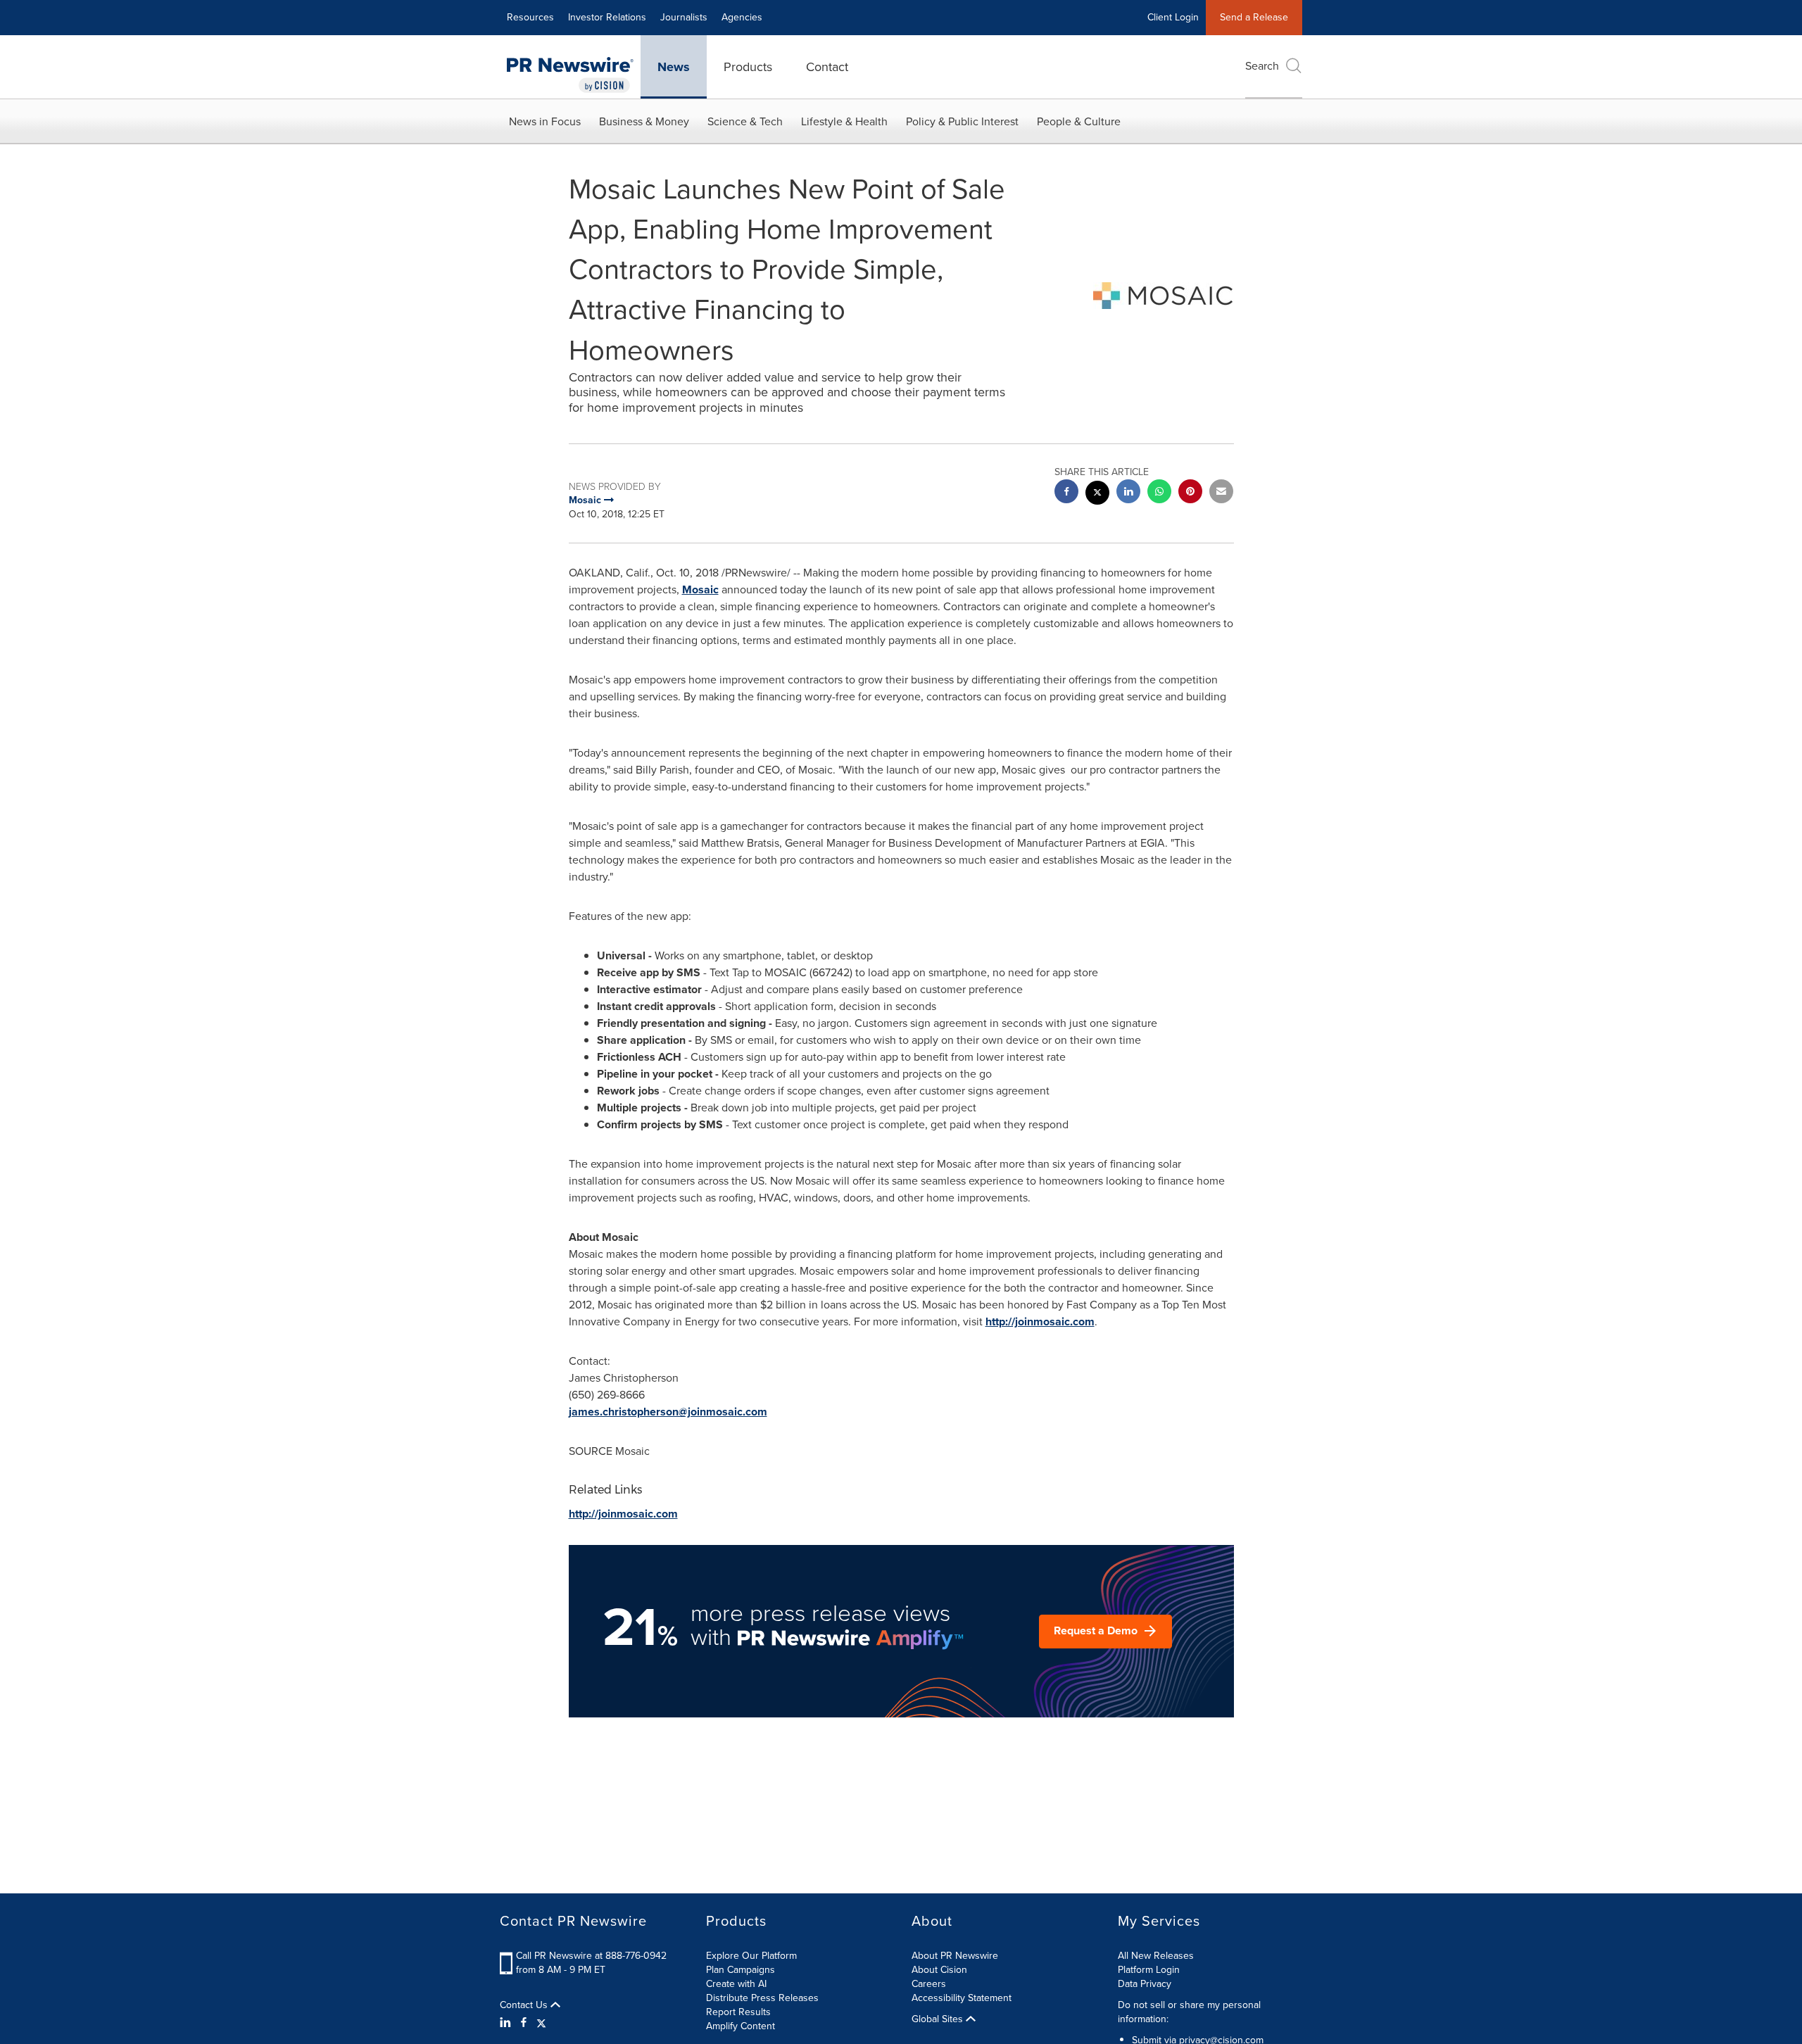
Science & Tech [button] (745, 121)
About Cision (939, 1970)
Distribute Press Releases (762, 1998)
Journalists (684, 17)
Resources (530, 17)
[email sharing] (1221, 493)
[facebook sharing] (1066, 493)
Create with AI (736, 1984)
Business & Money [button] (644, 121)
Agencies (742, 17)
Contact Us (525, 2005)
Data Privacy (1145, 1984)
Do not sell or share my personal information (1189, 2012)
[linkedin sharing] (1128, 493)
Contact (827, 67)
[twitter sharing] (1097, 494)
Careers (929, 1984)
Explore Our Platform (751, 1956)
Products (748, 67)
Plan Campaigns (741, 1970)
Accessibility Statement (962, 1998)
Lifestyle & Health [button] (844, 121)
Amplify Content (741, 2026)
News (674, 67)
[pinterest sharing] (1190, 493)
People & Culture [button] (1079, 121)
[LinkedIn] (507, 2023)
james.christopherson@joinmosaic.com (668, 1412)
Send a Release (1254, 17)
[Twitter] (541, 2023)
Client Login (1173, 17)
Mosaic (700, 589)
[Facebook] (524, 2023)
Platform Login (1149, 1970)
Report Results (738, 2012)
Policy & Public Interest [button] (962, 121)
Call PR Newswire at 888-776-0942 (591, 1956)
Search (1262, 66)
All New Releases (1156, 1956)
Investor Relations (607, 17)
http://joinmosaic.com (1040, 1321)
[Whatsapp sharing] (1159, 493)
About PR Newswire (955, 1956)
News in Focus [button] (545, 121)
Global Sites (939, 2019)
